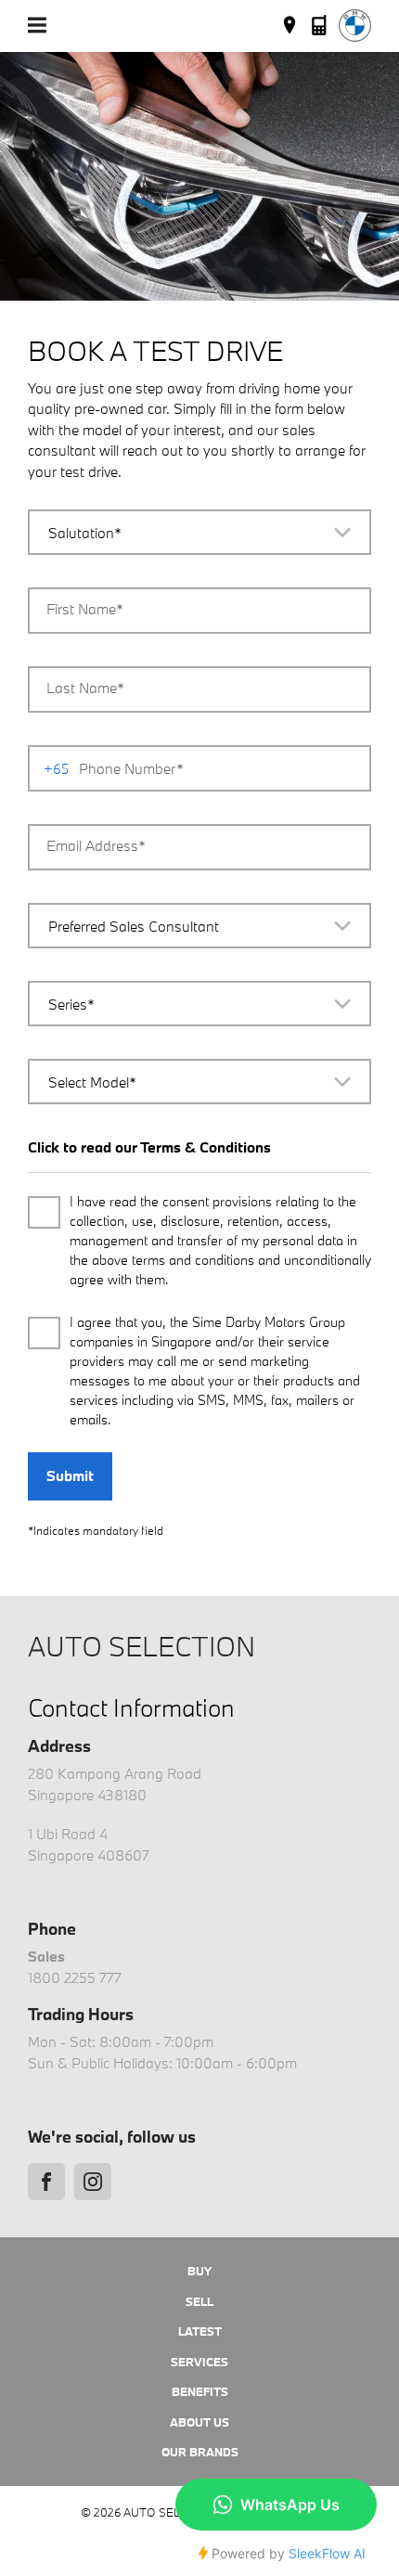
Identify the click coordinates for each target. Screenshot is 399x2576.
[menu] (37, 25)
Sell (199, 2301)
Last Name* (85, 688)
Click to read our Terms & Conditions (149, 1147)
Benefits (200, 2391)
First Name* (85, 609)
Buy (199, 2271)
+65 (56, 769)
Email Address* (96, 845)
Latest (200, 2331)
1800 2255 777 (75, 1977)
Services (199, 2362)
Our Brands (200, 2452)
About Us (199, 2422)
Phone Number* (131, 768)
